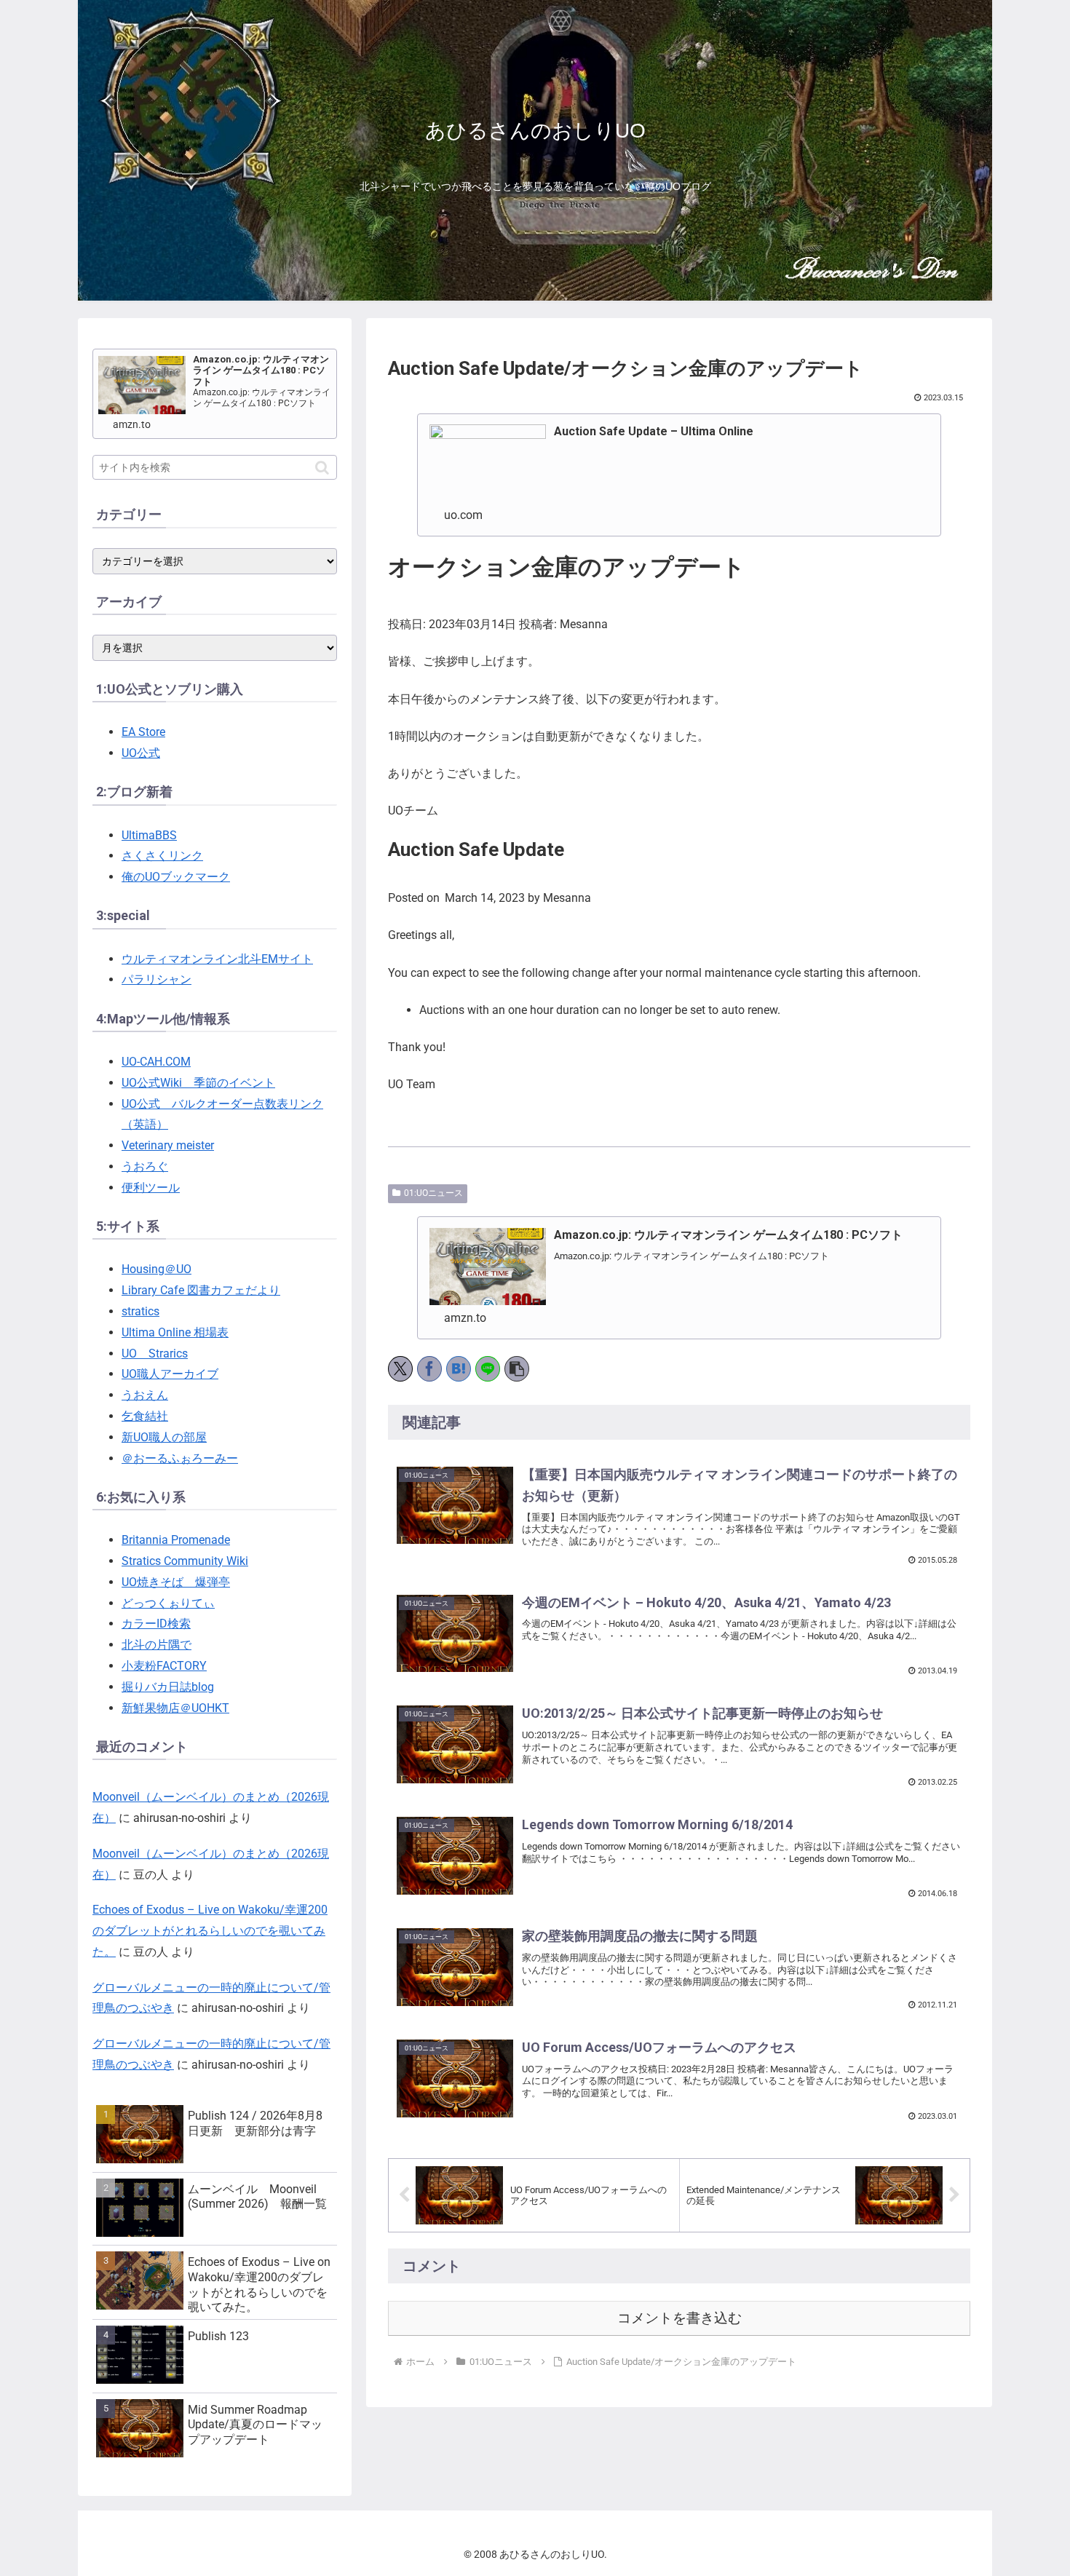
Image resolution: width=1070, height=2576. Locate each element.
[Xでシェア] (400, 1369)
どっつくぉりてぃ (168, 1603)
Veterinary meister (168, 1145)
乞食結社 (145, 1416)
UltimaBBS (149, 835)
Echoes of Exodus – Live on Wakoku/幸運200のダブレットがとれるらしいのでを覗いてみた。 (210, 1931)
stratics (140, 1311)
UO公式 (141, 753)
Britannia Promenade (176, 1540)
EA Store (143, 732)
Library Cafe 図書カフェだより (201, 1290)
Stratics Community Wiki (185, 1561)
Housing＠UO (156, 1269)
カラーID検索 (156, 1624)
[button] (517, 1369)
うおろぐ (145, 1166)
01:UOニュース (433, 1193)
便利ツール (151, 1188)
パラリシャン (156, 979)
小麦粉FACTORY (164, 1666)
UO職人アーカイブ (170, 1374)
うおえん (145, 1395)
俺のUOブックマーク (176, 877)
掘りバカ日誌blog (168, 1687)
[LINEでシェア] (488, 1369)
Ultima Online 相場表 (175, 1332)
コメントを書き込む (679, 2318)
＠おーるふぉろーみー (180, 1458)
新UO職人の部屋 (164, 1437)
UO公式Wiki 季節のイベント (198, 1083)
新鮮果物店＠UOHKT (175, 1708)
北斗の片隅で (156, 1645)
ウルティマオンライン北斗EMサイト (217, 959)
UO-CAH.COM (156, 1062)
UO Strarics (155, 1354)
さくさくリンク (162, 856)
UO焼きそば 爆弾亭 (176, 1582)
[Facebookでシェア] (429, 1369)
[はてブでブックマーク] (459, 1369)
